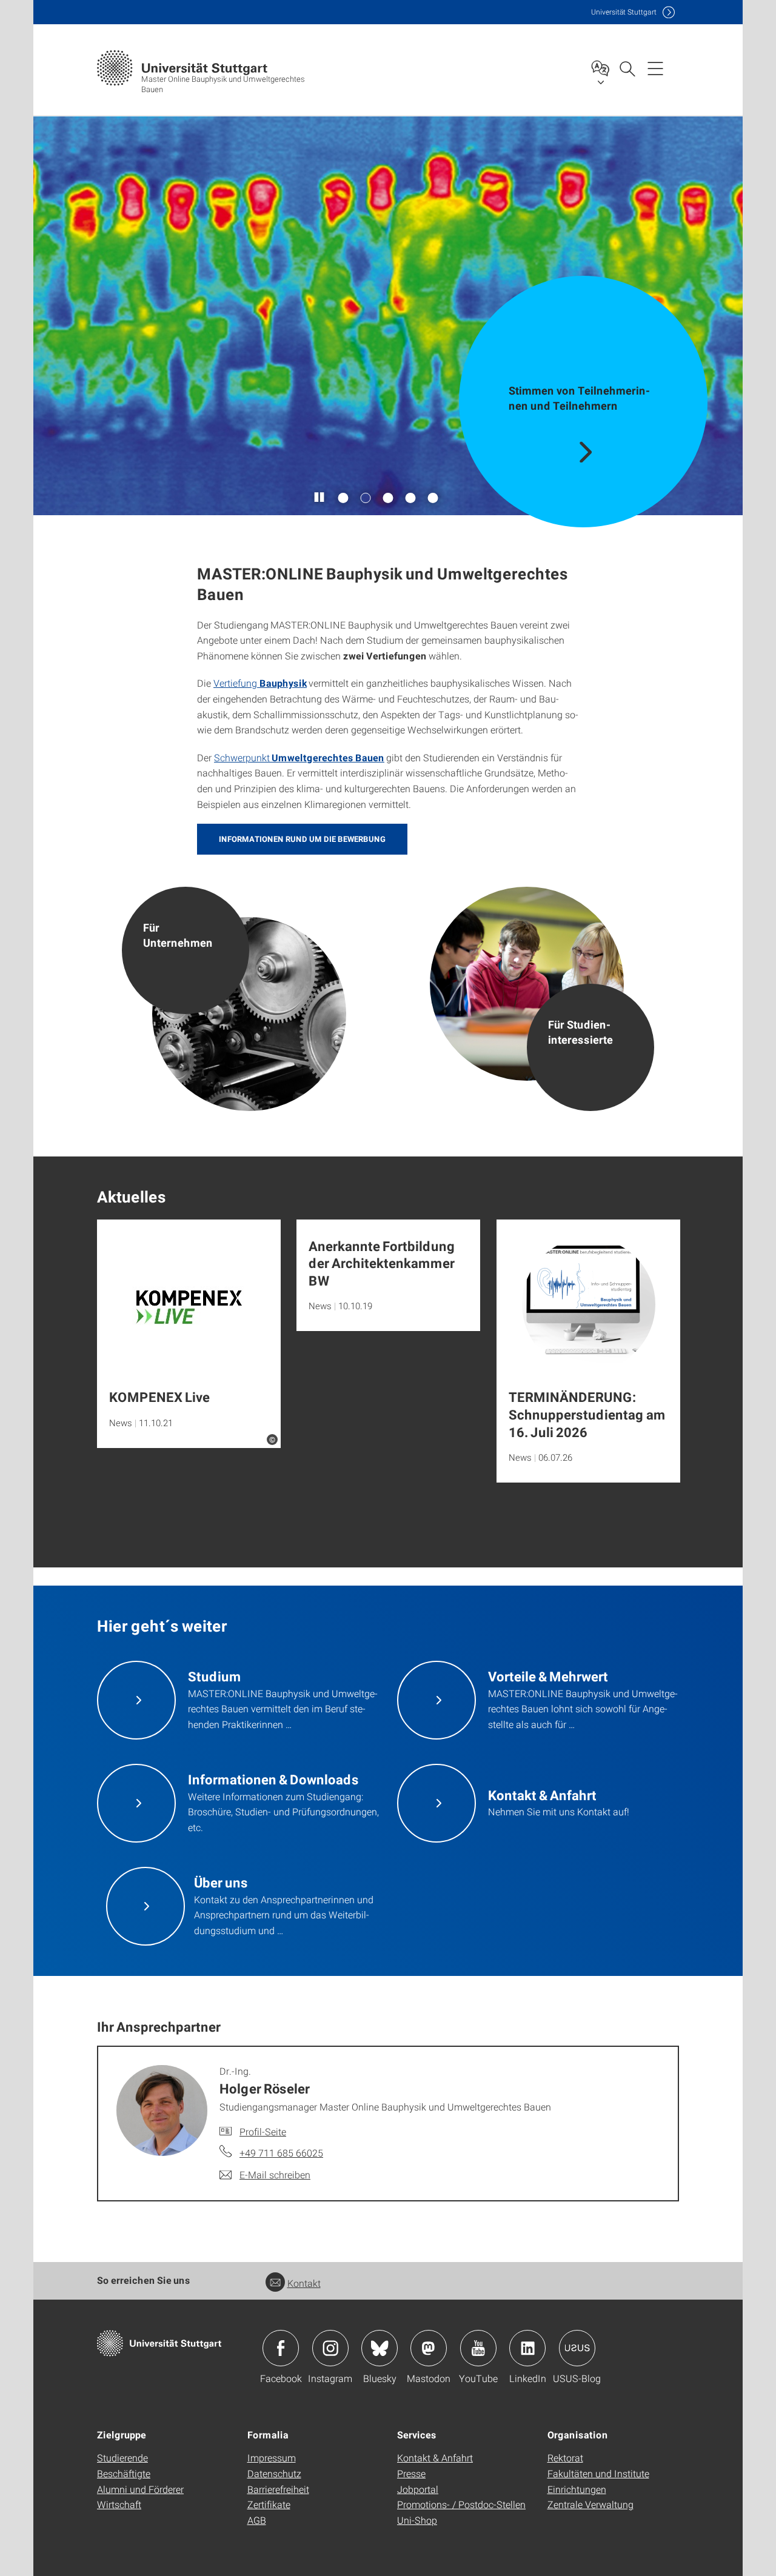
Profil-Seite (263, 2131)
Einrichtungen (577, 2489)
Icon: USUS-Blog (577, 2348)
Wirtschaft (119, 2504)
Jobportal (418, 2489)
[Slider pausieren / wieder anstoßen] (320, 498)
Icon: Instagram (330, 2348)
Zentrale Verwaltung (590, 2504)
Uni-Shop (417, 2520)
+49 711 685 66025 (281, 2153)
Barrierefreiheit (278, 2489)
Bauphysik (283, 683)
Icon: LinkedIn (527, 2348)
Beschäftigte (124, 2473)
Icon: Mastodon (429, 2348)
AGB (257, 2520)
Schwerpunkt (242, 757)
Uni (624, 12)
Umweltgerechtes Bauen (327, 757)
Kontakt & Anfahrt (435, 2458)
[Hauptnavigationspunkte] (655, 68)
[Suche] (627, 68)
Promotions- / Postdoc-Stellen (461, 2504)
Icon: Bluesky (380, 2348)
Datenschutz (274, 2473)
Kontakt (304, 2283)
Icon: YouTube (478, 2348)
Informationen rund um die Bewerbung (302, 839)
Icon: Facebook (281, 2348)
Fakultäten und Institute (598, 2473)
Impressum (272, 2458)
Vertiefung (236, 683)
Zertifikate (269, 2504)
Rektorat (565, 2458)
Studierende (122, 2458)
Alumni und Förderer (140, 2489)
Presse (411, 2473)
